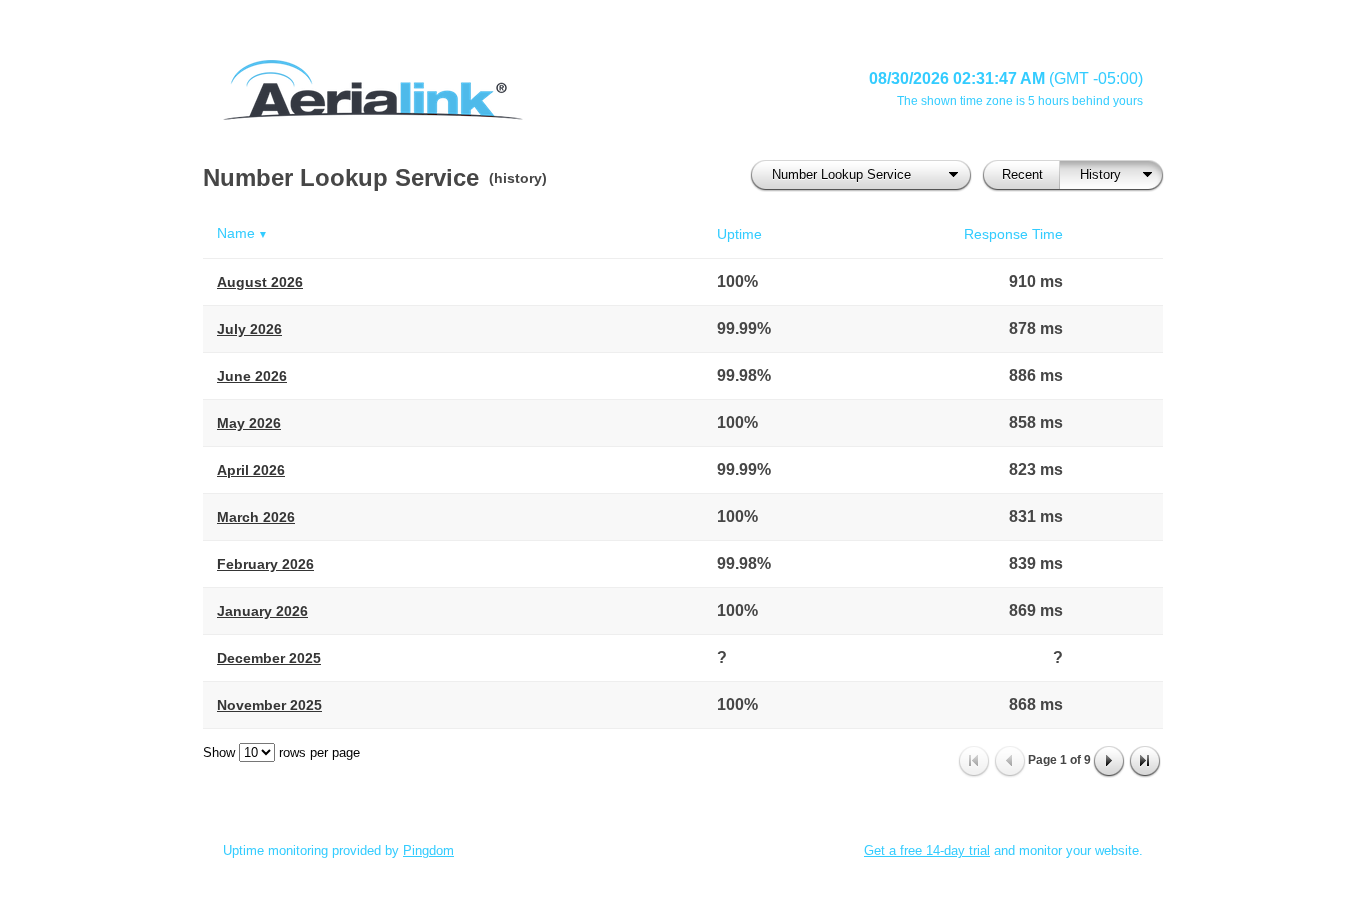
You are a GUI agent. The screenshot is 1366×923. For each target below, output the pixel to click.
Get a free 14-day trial (927, 850)
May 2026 (249, 423)
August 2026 (260, 282)
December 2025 (269, 658)
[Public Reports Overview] (473, 90)
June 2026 (252, 376)
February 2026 (265, 564)
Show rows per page (281, 752)
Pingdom (428, 850)
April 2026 (251, 470)
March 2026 (256, 517)
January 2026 (262, 611)
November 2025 (269, 705)
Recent (1022, 174)
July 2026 (249, 329)
